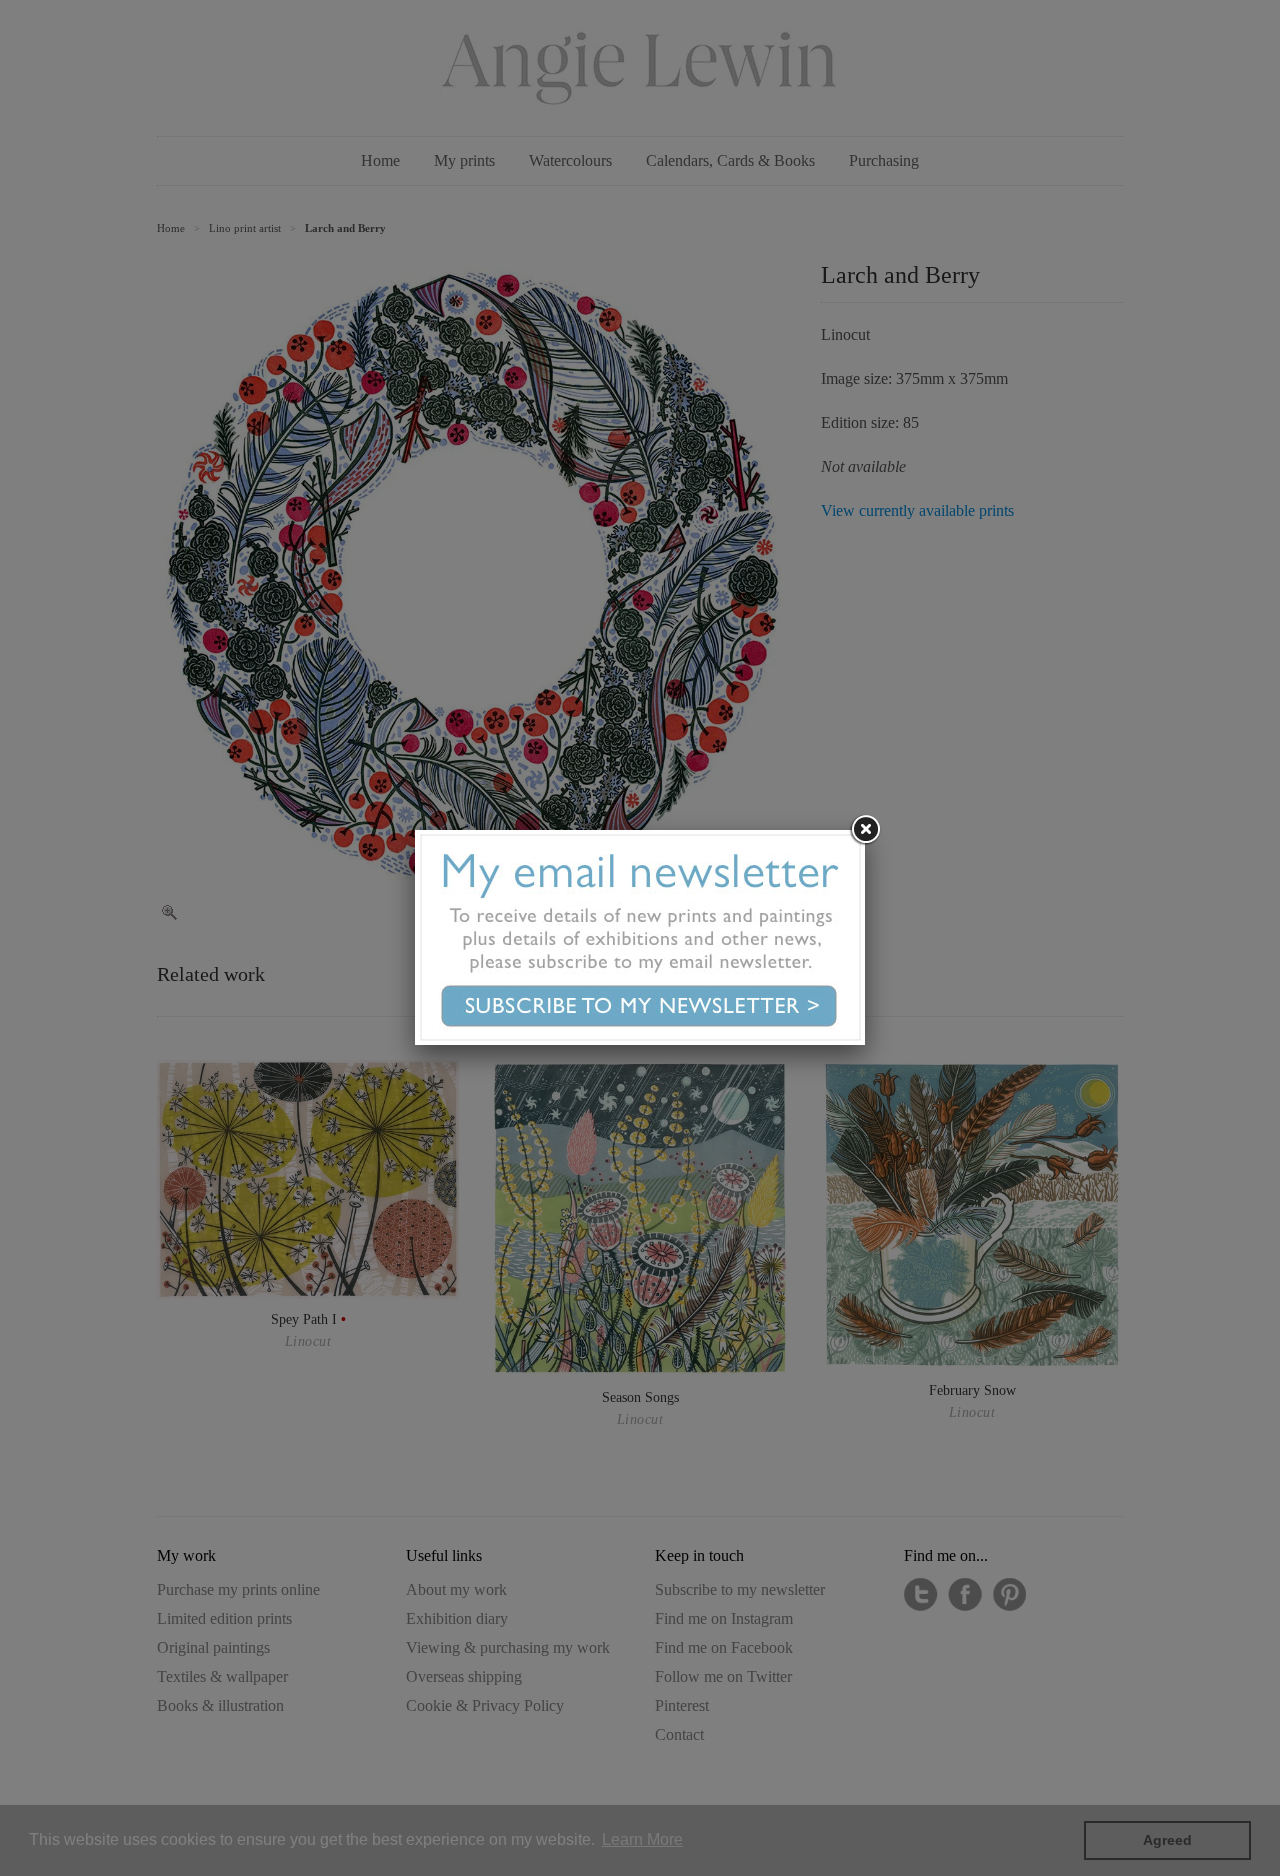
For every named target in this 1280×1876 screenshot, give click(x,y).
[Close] (865, 830)
